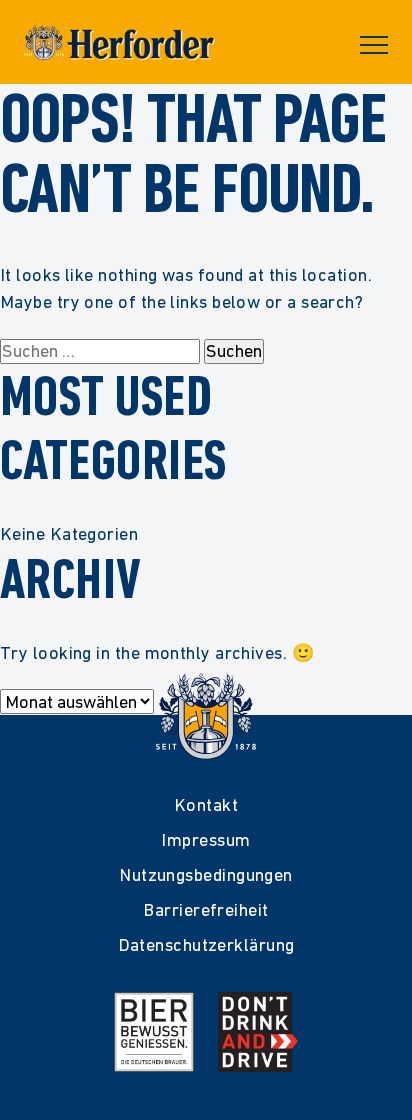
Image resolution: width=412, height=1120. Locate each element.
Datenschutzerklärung (206, 944)
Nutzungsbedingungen (206, 874)
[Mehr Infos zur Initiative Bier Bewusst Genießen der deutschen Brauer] (154, 1032)
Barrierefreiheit (205, 909)
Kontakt (206, 804)
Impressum (205, 839)
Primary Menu (374, 45)
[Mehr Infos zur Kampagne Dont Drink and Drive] (258, 1032)
